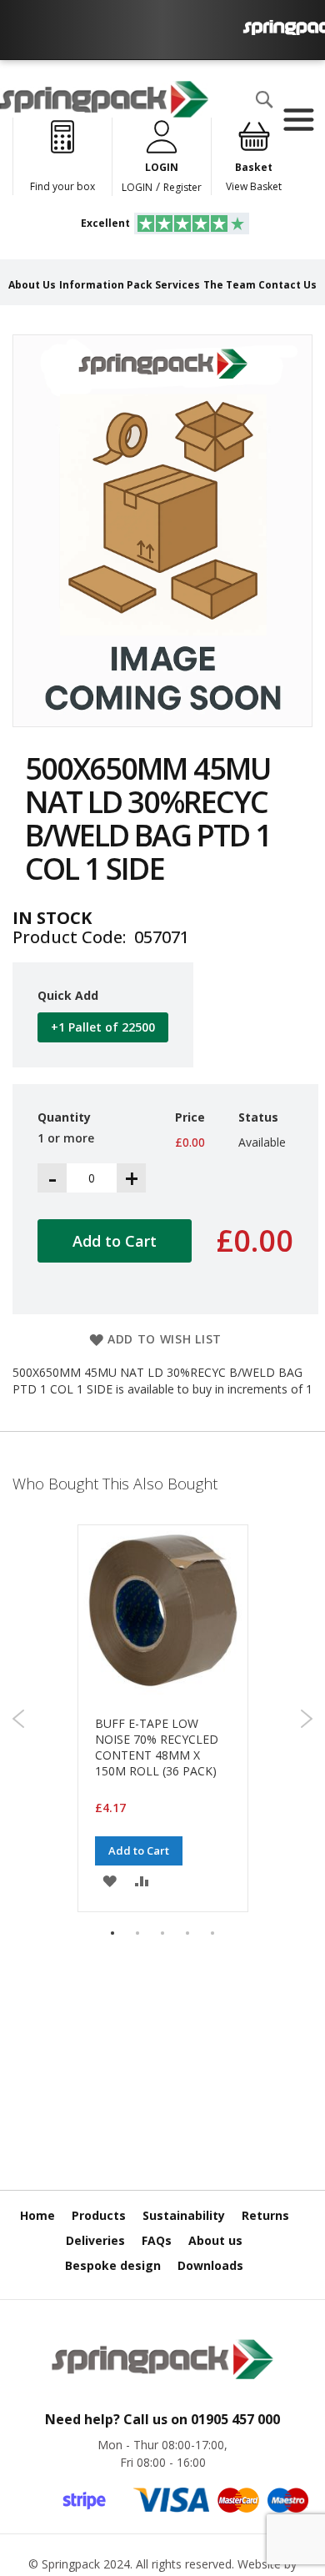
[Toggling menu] (298, 120)
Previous (19, 1719)
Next (306, 1719)
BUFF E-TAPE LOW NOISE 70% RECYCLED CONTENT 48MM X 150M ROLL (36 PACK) (157, 1747)
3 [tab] (162, 1933)
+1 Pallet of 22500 (103, 1027)
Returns (265, 2215)
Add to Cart (139, 1850)
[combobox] (80, 133)
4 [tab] (187, 1933)
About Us (32, 285)
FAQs (157, 2240)
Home (37, 2215)
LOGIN (137, 187)
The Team (230, 285)
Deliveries (95, 2240)
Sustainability (184, 2215)
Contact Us (287, 285)
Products (99, 2215)
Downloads (210, 2265)
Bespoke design (113, 2265)
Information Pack (106, 285)
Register (182, 187)
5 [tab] (212, 1933)
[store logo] (104, 99)
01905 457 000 (235, 2419)
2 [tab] (137, 1933)
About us (215, 2240)
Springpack (71, 2564)
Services (177, 285)
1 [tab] (112, 1933)
